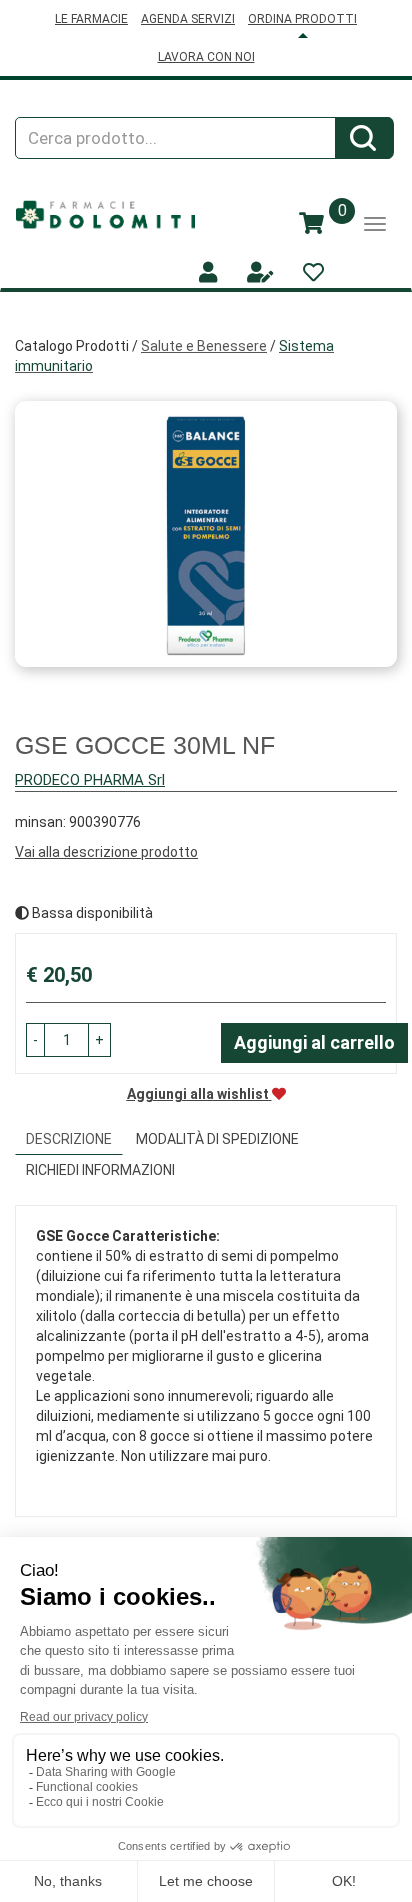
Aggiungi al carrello (314, 1042)
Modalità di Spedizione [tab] (217, 1139)
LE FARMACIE (91, 19)
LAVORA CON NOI (206, 57)
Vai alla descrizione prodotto (106, 852)
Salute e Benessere (204, 346)
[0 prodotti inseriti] (311, 223)
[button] (35, 1040)
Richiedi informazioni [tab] (100, 1170)
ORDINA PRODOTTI (302, 19)
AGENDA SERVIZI (188, 19)
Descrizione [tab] (69, 1139)
